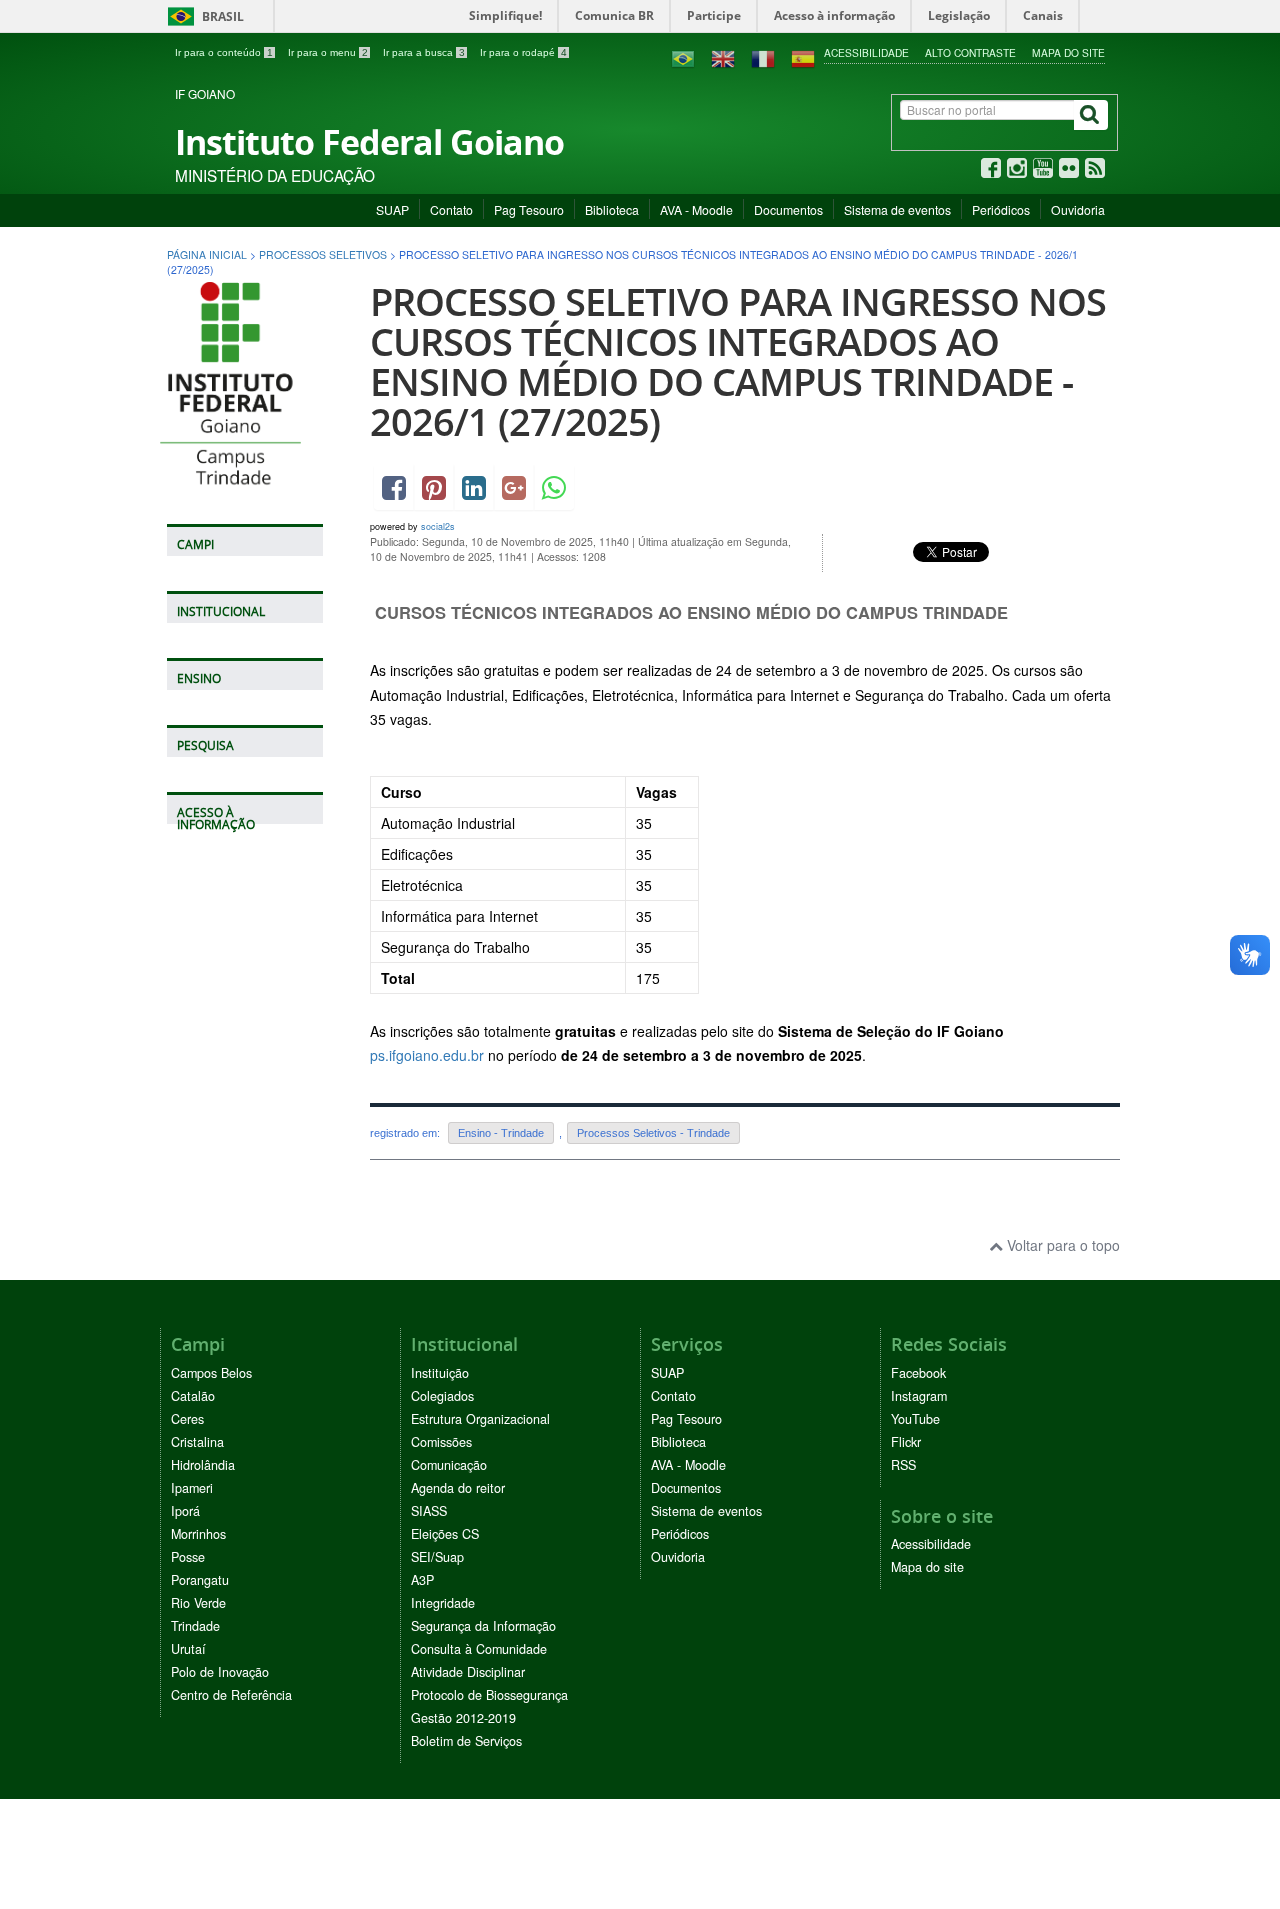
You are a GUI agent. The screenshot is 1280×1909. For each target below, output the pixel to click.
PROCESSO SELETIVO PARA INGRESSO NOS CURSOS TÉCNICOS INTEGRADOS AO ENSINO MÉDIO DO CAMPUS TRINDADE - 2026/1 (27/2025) (738, 361)
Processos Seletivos (323, 254)
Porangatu (200, 1580)
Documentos (788, 209)
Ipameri (192, 1488)
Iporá (185, 1511)
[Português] (683, 57)
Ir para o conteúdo (224, 52)
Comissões (441, 1442)
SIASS (429, 1511)
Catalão (193, 1396)
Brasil (202, 16)
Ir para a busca (424, 52)
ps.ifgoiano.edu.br (427, 1055)
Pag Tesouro (529, 209)
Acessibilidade (866, 52)
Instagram (919, 1396)
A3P (422, 1580)
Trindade (195, 1626)
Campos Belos (211, 1373)
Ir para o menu (328, 52)
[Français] (763, 57)
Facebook (918, 1373)
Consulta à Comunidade (479, 1649)
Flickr (906, 1442)
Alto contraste (970, 52)
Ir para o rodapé (523, 52)
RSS (903, 1465)
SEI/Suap (437, 1557)
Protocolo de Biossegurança (489, 1695)
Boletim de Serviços (466, 1741)
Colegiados (442, 1396)
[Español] (803, 57)
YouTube (915, 1419)
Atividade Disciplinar (468, 1672)
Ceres (187, 1419)
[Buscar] (1091, 115)
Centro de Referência (231, 1695)
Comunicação (449, 1465)
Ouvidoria (1078, 209)
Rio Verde (198, 1603)
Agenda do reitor (458, 1488)
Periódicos (1001, 209)
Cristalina (197, 1442)
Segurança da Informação (483, 1626)
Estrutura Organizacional (480, 1419)
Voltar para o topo (1061, 1245)
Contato (451, 209)
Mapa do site (1068, 52)
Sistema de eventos (897, 209)
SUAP (392, 209)
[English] (723, 57)
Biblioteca (612, 209)
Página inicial (207, 254)
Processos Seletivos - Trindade (653, 1133)
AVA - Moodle (696, 209)
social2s (438, 526)
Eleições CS (445, 1534)
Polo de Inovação (220, 1672)
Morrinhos (198, 1534)
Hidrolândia (203, 1465)
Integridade (443, 1603)
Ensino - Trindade (501, 1133)
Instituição (440, 1373)
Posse (188, 1557)
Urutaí (188, 1649)
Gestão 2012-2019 (463, 1718)
